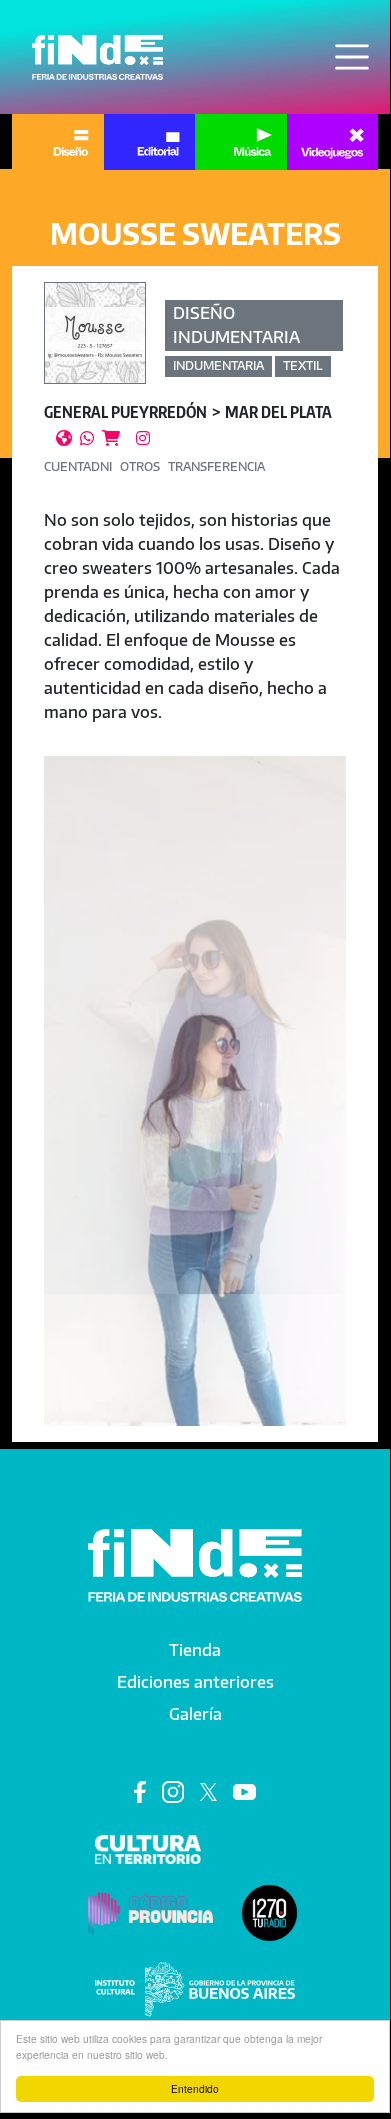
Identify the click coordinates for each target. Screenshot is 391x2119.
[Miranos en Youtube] (244, 1790)
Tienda (195, 1650)
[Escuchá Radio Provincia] (270, 1912)
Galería (195, 1714)
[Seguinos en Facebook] (140, 1790)
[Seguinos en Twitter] (209, 1790)
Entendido (195, 2088)
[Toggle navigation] (352, 57)
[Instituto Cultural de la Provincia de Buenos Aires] (195, 1988)
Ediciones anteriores (195, 1682)
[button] (195, 1025)
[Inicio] (97, 57)
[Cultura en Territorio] (148, 1848)
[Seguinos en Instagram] (173, 1790)
